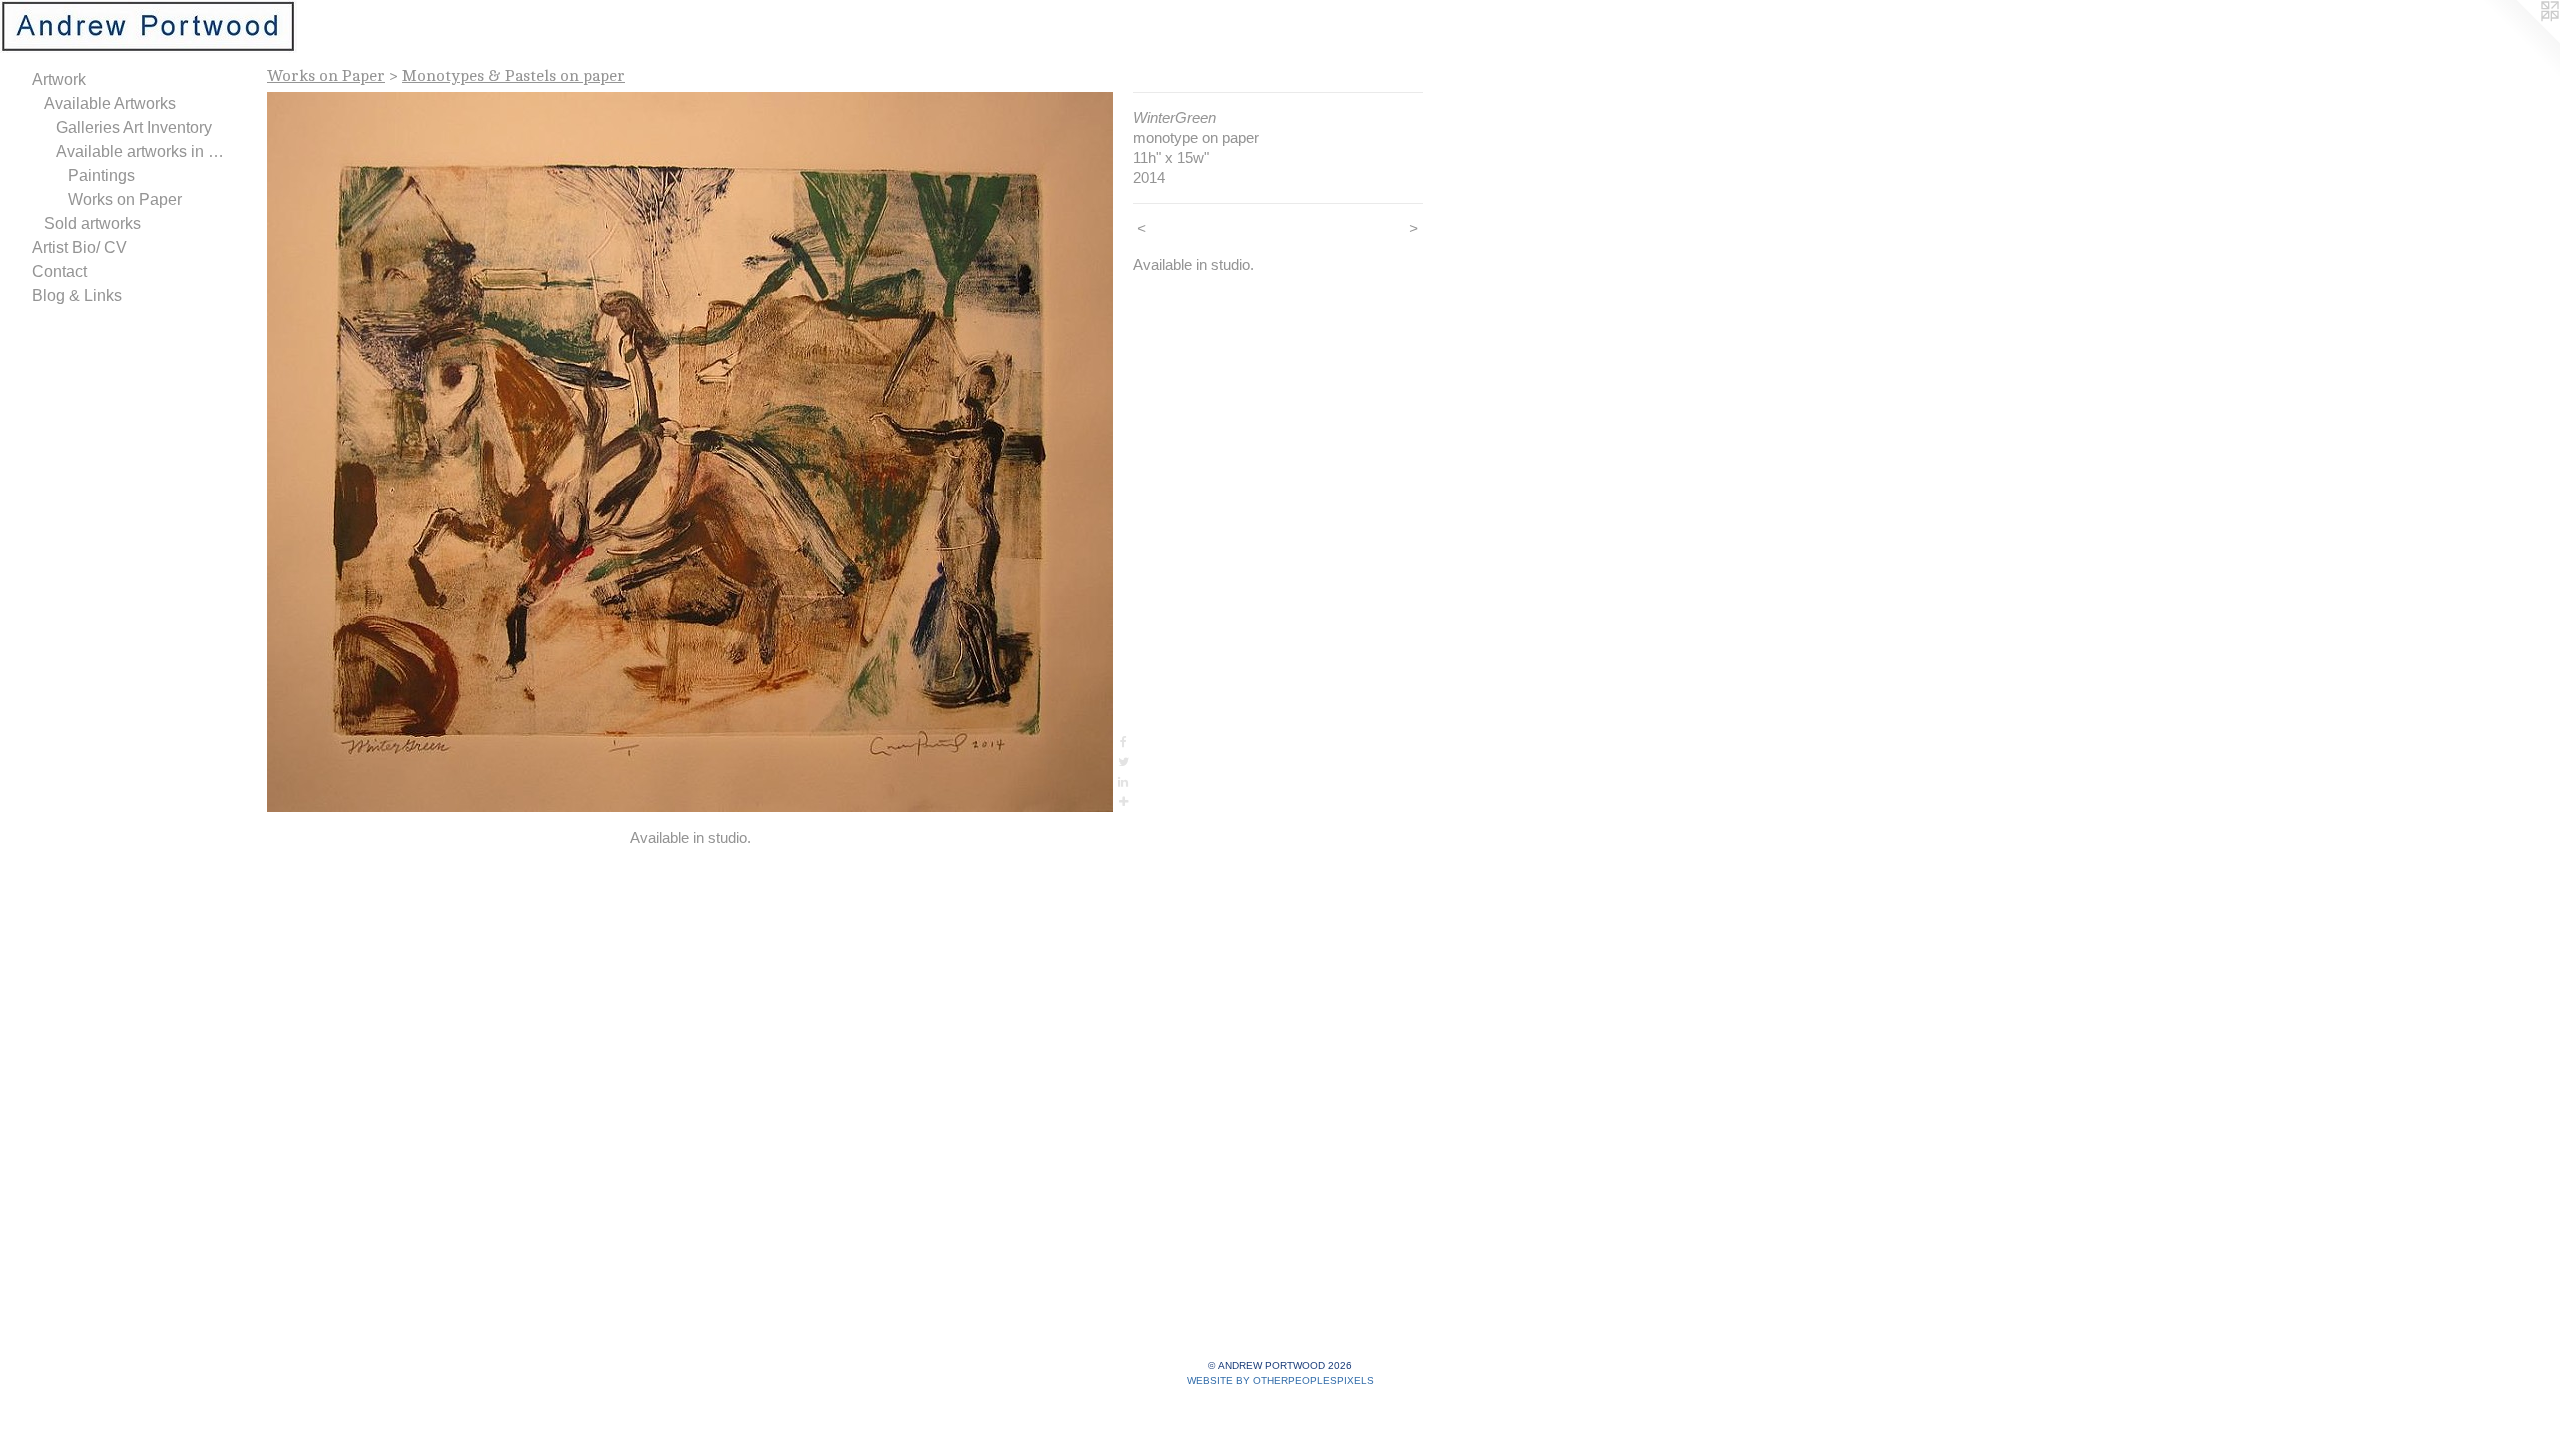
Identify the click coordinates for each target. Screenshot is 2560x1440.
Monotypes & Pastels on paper (513, 76)
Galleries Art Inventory (134, 127)
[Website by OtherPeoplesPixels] (2520, 40)
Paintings (101, 175)
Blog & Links (77, 295)
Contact (59, 271)
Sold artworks (92, 223)
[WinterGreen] (690, 452)
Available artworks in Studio (144, 151)
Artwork (59, 79)
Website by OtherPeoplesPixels (1280, 1380)
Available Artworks (110, 103)
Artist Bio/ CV (79, 247)
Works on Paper (125, 199)
